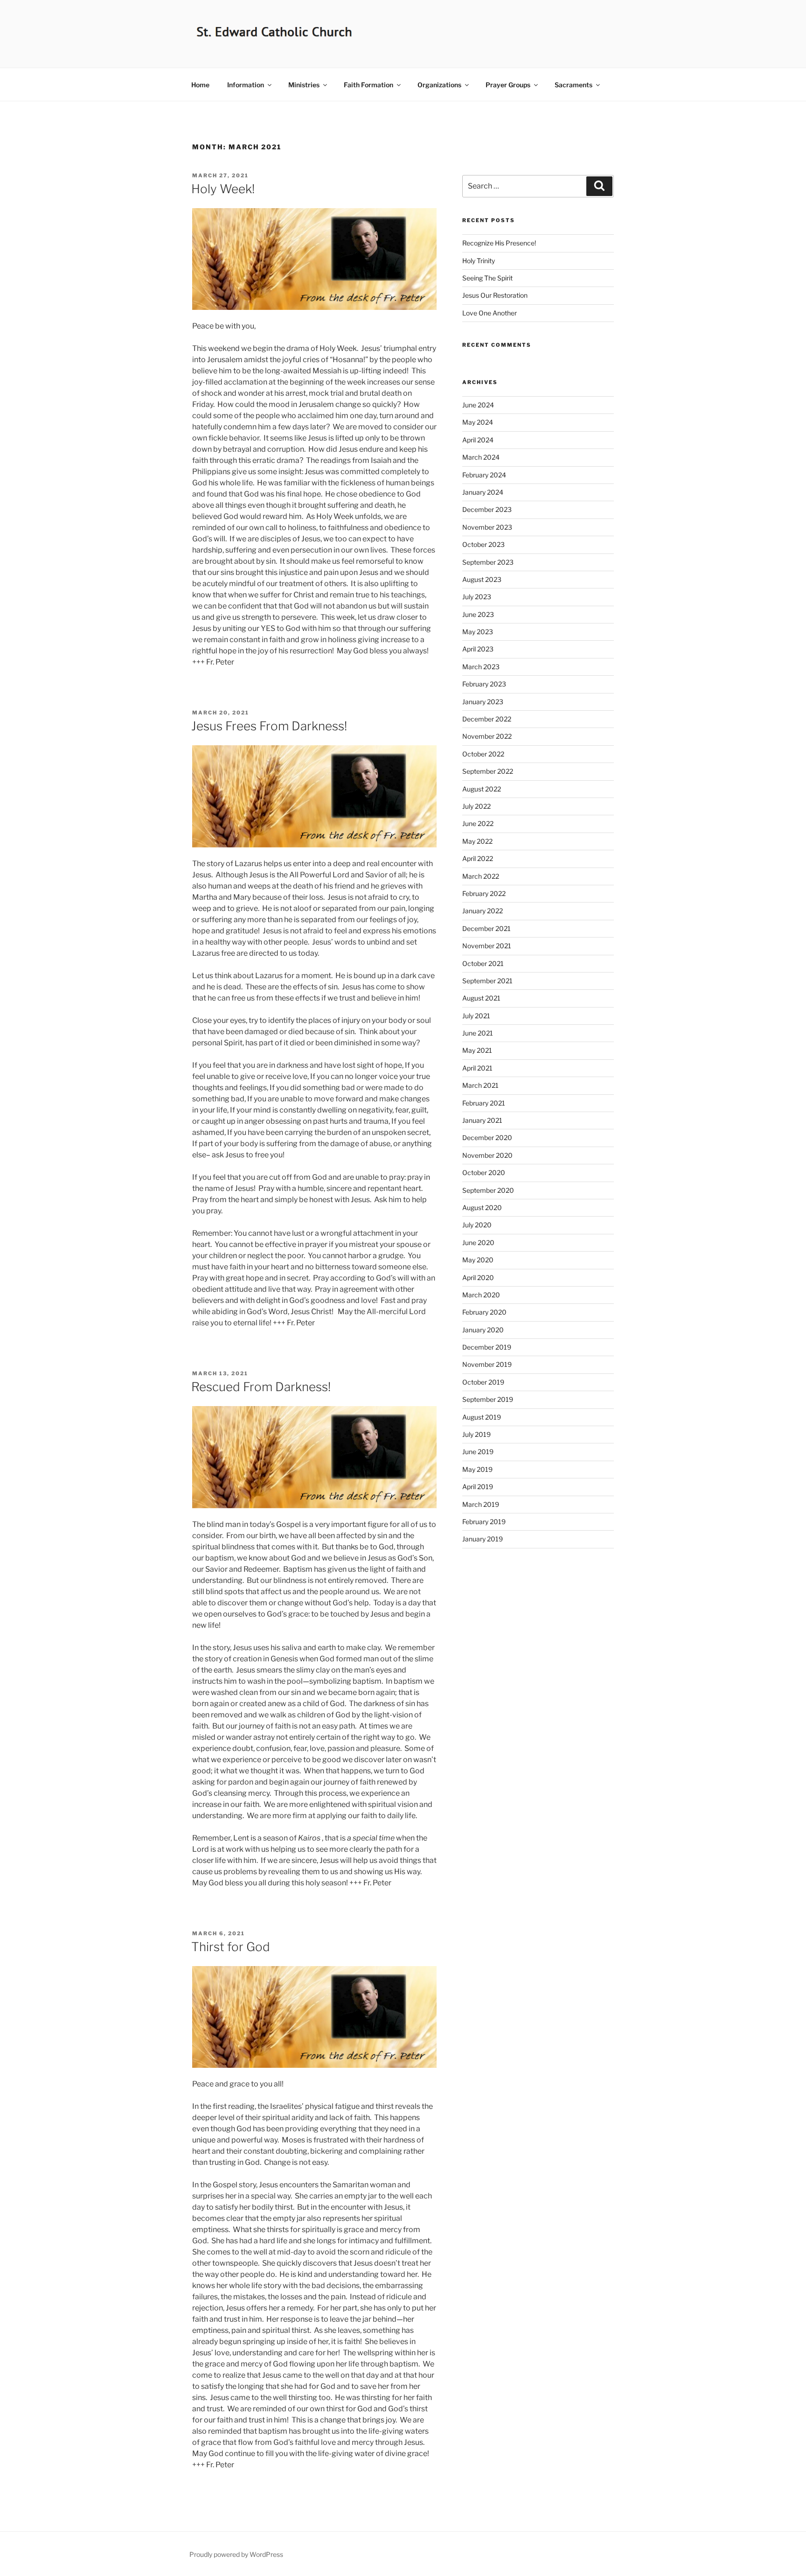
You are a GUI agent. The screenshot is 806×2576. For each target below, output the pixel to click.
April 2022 (478, 858)
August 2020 (482, 1207)
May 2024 (478, 422)
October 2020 (484, 1172)
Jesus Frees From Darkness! (269, 726)
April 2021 (477, 1068)
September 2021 (487, 981)
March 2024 (481, 457)
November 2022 (487, 736)
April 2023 (478, 649)
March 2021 (480, 1085)
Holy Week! (223, 189)
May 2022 (477, 841)
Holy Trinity (479, 261)
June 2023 (478, 614)
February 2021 (484, 1103)
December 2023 (487, 509)
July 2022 (476, 806)
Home (200, 85)
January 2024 (483, 492)
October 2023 (483, 544)
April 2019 (478, 1487)
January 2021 (482, 1120)
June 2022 (478, 823)
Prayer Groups (508, 85)
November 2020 (487, 1155)
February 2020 (484, 1312)
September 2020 (488, 1190)
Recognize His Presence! (499, 243)
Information (246, 85)
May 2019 (477, 1469)
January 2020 (483, 1330)
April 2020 (478, 1277)
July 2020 (477, 1225)
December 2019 (487, 1347)
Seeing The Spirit (487, 278)
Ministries (304, 85)
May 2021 (477, 1050)
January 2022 (483, 911)
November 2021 (487, 946)
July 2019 (476, 1434)
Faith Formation (368, 85)
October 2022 (483, 754)
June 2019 (478, 1452)
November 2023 (487, 527)
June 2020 (478, 1242)
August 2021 (481, 998)
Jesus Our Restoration (495, 295)
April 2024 (478, 440)
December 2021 (486, 928)
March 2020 (481, 1295)
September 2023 (488, 562)
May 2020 (478, 1260)
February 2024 (484, 475)
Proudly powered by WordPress (236, 2554)
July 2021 (476, 1016)
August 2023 (482, 579)
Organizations (439, 85)
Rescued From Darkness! (261, 1387)
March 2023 (481, 667)
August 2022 (482, 789)
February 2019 (484, 1522)
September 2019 (488, 1399)
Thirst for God (231, 1947)
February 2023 (484, 684)
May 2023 (478, 632)
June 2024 (478, 405)
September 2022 (488, 771)
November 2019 (487, 1364)
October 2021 (483, 963)
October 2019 (483, 1382)
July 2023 (477, 597)
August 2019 (482, 1417)
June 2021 (478, 1033)
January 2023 (483, 702)
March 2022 (481, 876)
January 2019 (483, 1539)
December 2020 (487, 1137)
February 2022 (484, 893)
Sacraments (573, 85)
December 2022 (487, 719)
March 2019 (481, 1504)
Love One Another (490, 313)
